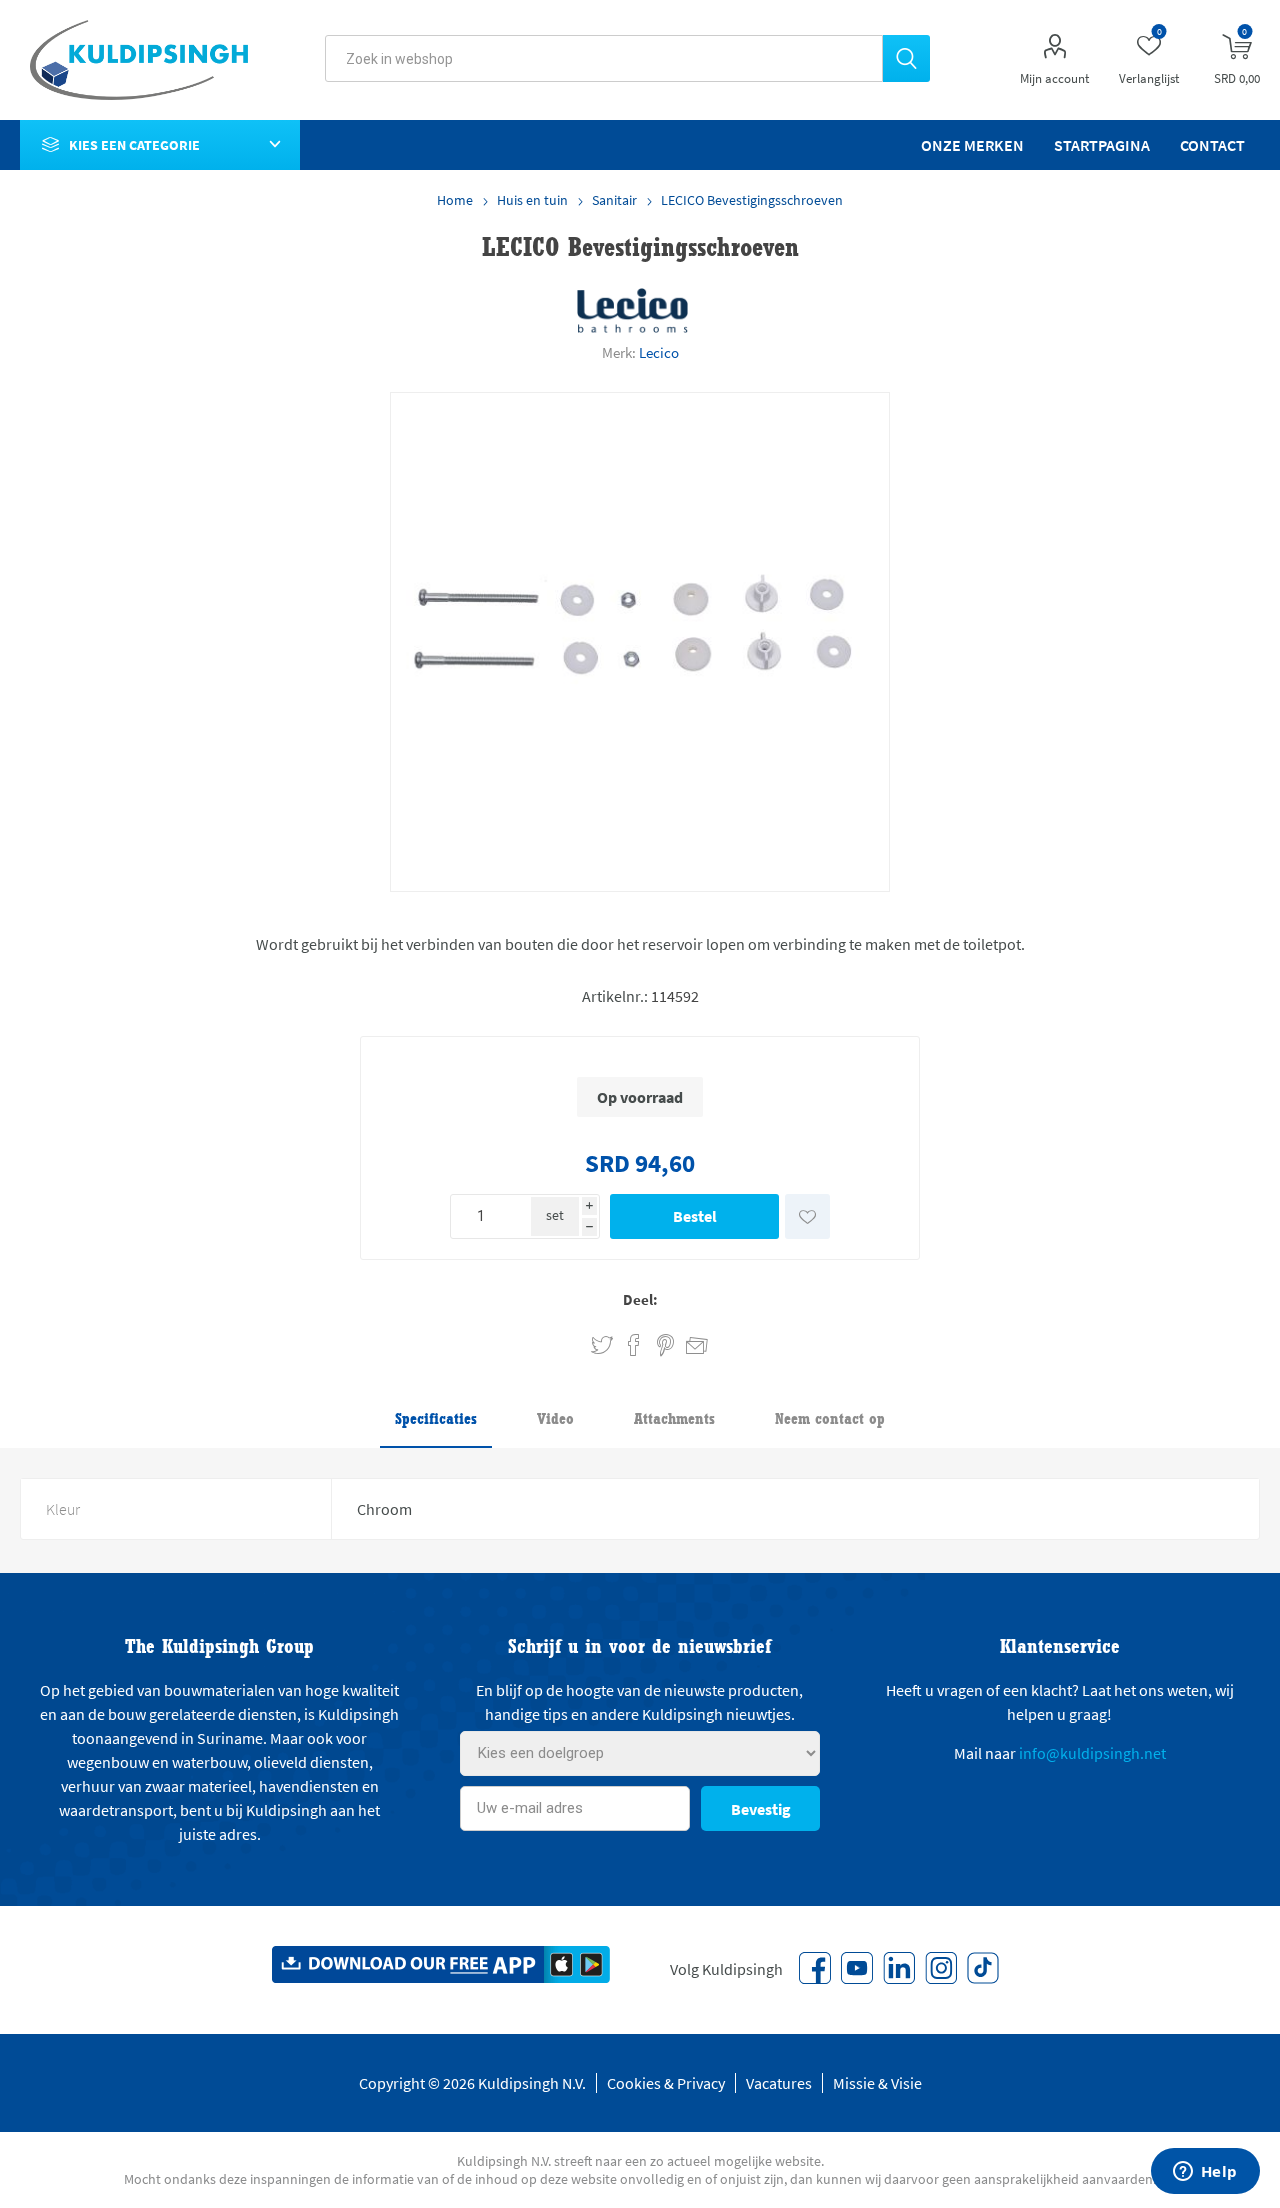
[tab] (436, 1420)
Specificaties (436, 1418)
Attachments (674, 1418)
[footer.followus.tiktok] (983, 1968)
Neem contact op (830, 1418)
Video (555, 1418)
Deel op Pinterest (665, 1345)
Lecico (659, 352)
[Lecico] (633, 310)
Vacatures (779, 2083)
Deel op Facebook (634, 1345)
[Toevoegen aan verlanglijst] (807, 1216)
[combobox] (604, 58)
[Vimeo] (899, 1968)
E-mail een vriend (688, 1342)
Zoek (906, 58)
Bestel (695, 1216)
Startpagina (1102, 145)
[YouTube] (857, 1968)
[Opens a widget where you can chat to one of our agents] (1205, 2173)
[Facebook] (815, 1968)
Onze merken (972, 145)
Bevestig (761, 1809)
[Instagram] (941, 1968)
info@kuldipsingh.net (1092, 1753)
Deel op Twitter (602, 1345)
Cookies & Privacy (666, 2083)
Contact (1212, 145)
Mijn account (1054, 78)
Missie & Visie (877, 2083)
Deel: (640, 1299)
